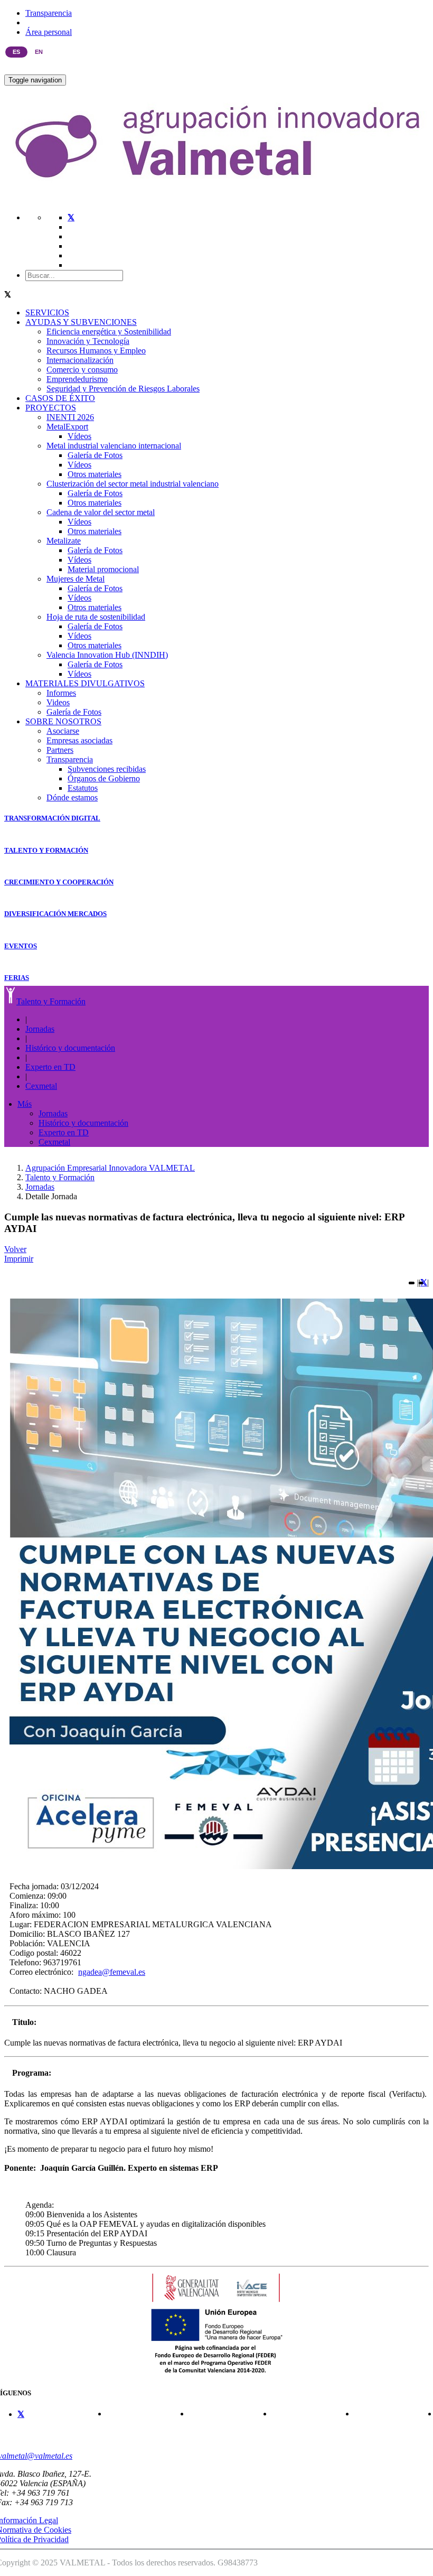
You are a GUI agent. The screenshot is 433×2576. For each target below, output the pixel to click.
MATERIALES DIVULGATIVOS (85, 683)
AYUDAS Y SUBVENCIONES (81, 322)
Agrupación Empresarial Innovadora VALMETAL (110, 1168)
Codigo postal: (34, 1953)
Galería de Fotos (95, 455)
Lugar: (21, 1924)
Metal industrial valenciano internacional (114, 446)
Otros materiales (95, 474)
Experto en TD (50, 1067)
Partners (60, 750)
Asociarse (63, 731)
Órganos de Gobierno (104, 778)
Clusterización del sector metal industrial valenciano (133, 484)
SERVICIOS (47, 312)
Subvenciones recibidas (107, 769)
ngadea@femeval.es (112, 1972)
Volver (15, 1249)
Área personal (49, 32)
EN (39, 52)
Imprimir (19, 1259)
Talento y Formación (51, 1001)
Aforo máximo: (35, 1915)
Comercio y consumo (82, 370)
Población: (27, 1943)
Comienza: (27, 1896)
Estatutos (83, 788)
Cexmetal (41, 1086)
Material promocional (103, 569)
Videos (58, 702)
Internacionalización (80, 360)
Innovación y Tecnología (88, 341)
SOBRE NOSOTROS (63, 721)
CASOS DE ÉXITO (60, 398)
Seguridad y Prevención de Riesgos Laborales (123, 389)
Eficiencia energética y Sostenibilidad (109, 332)
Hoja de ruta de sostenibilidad (96, 617)
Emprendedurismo (77, 379)
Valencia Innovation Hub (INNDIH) (107, 655)
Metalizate (64, 541)
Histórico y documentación (70, 1048)
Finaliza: (24, 1905)
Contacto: (26, 1991)
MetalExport (67, 427)
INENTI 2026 (70, 417)
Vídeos (79, 436)
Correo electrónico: (41, 1972)
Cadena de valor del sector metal (101, 512)
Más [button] (25, 1104)
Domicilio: (27, 1934)
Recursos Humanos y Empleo (96, 351)
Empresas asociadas (79, 740)
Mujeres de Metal (76, 579)
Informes (61, 693)
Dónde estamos (72, 797)
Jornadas (40, 1029)
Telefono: (25, 1962)
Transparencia (49, 13)
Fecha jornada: (34, 1886)
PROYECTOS (51, 408)
